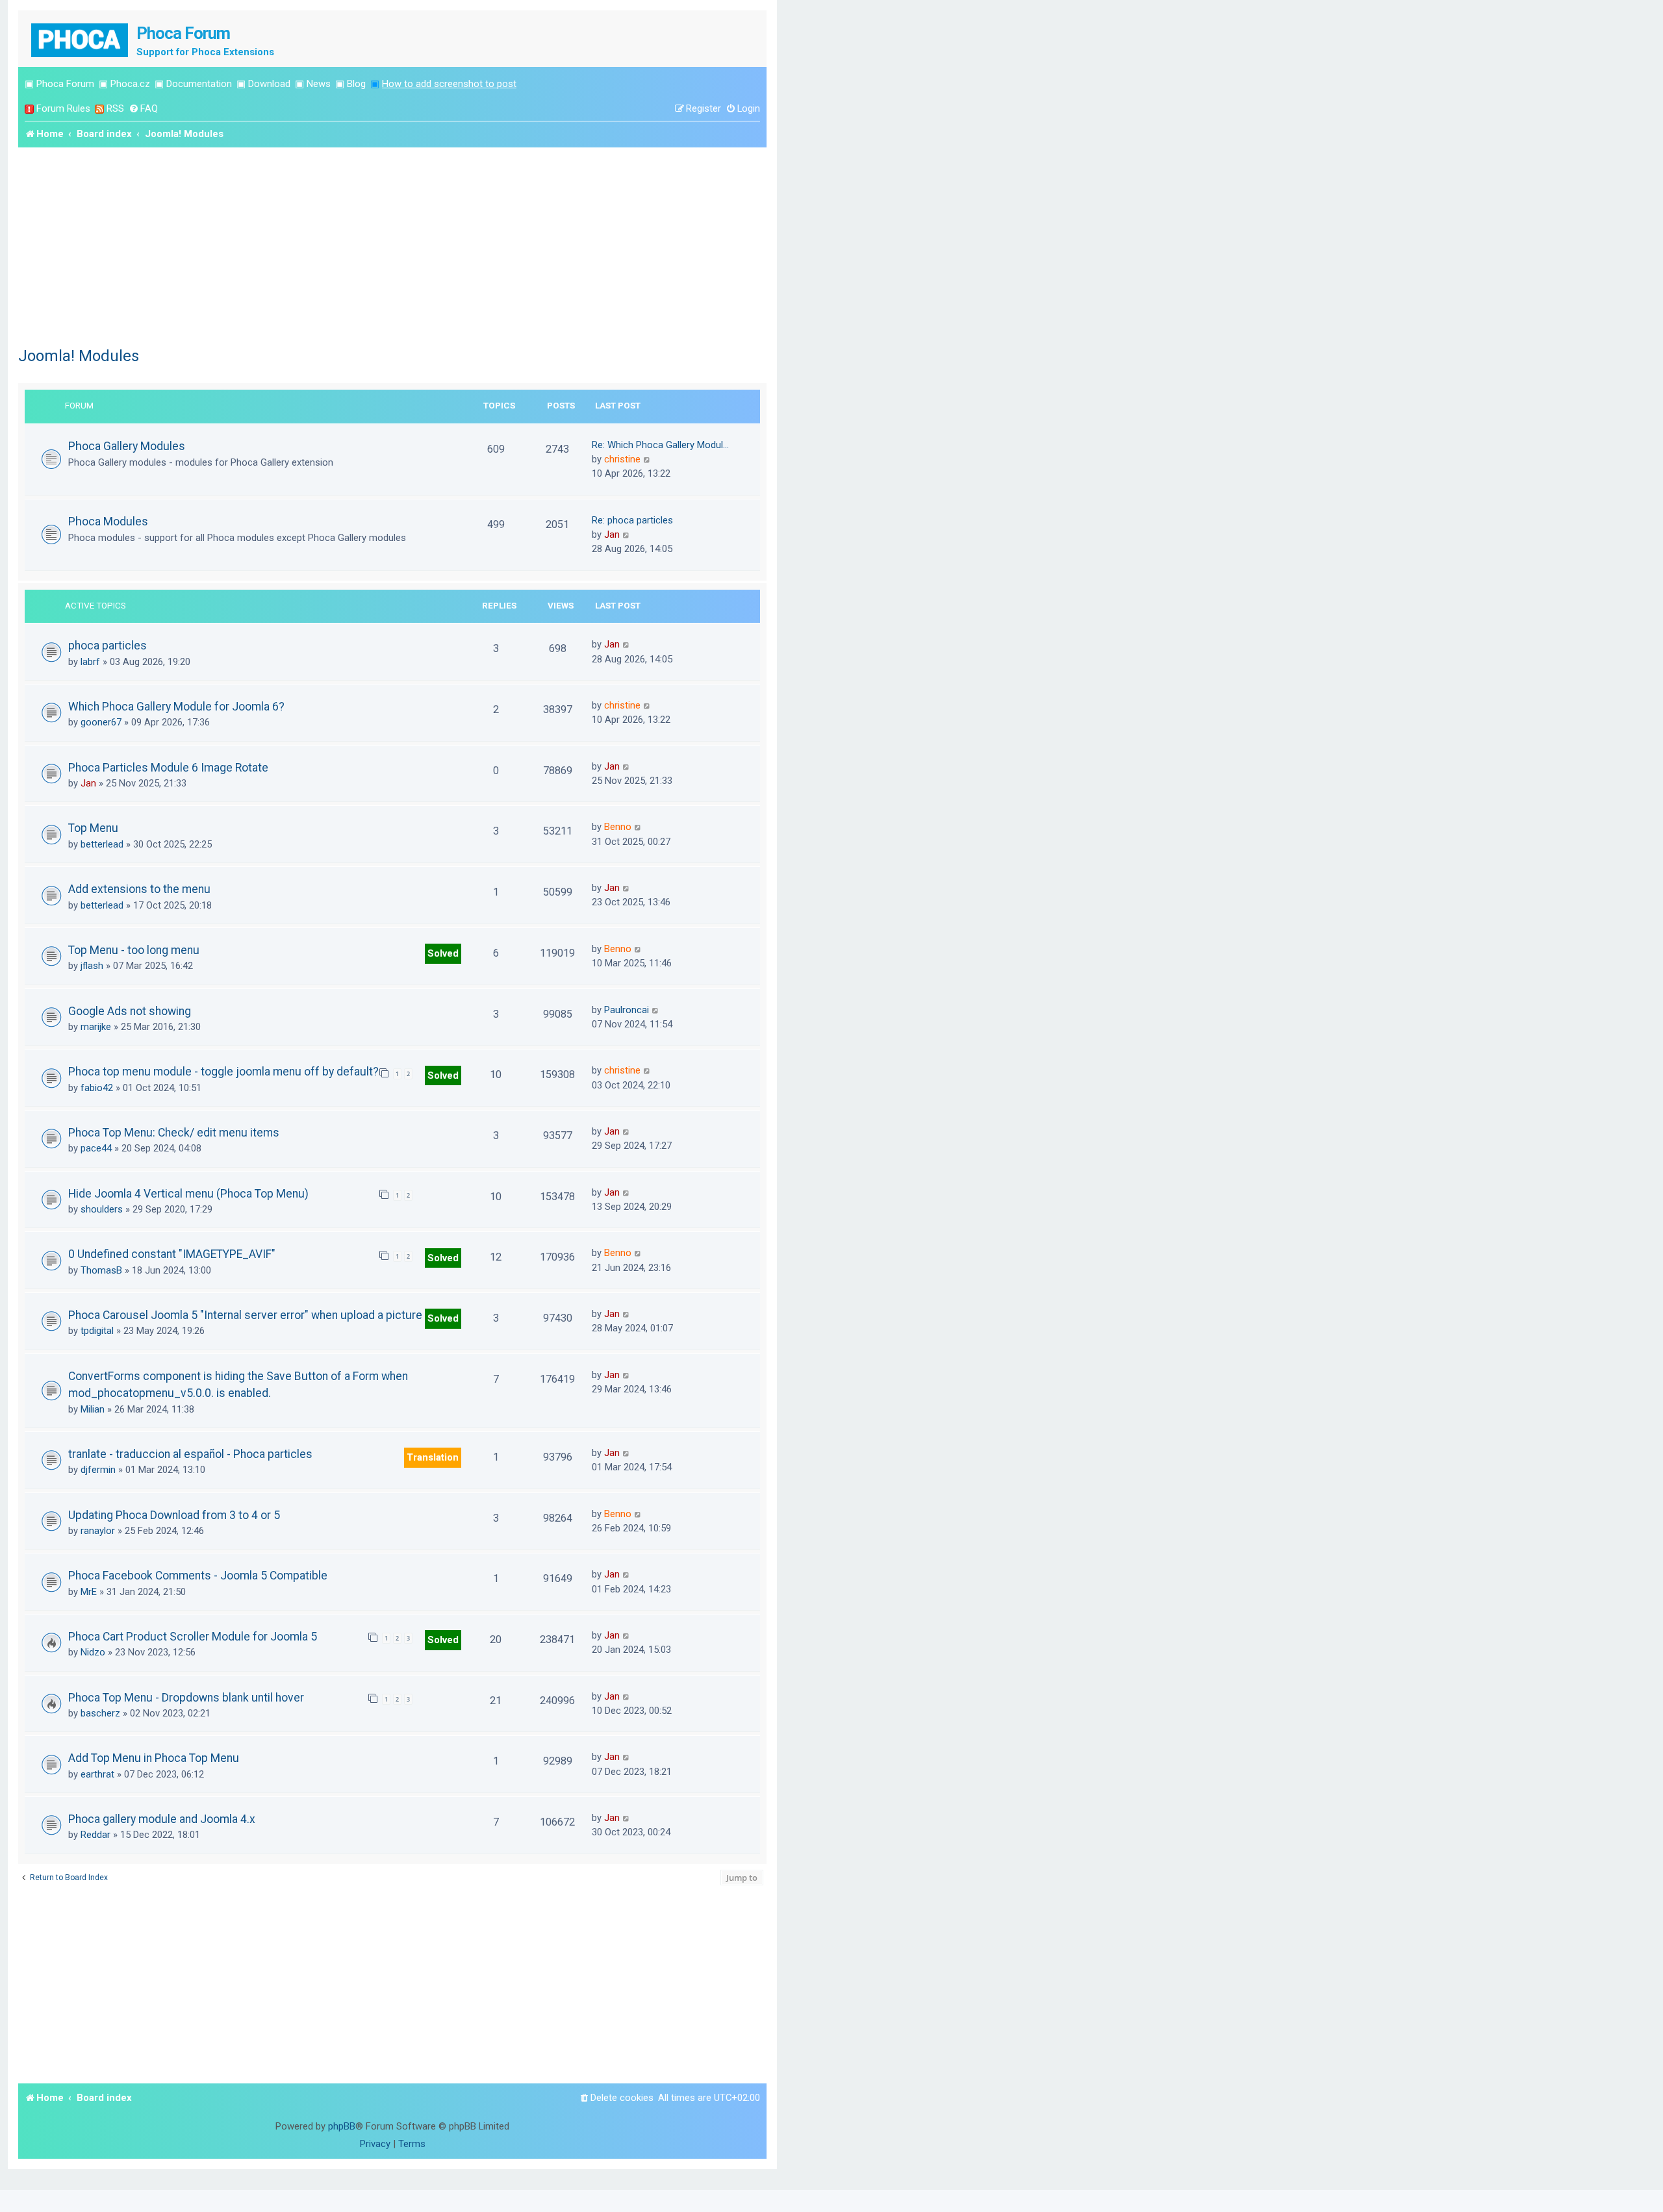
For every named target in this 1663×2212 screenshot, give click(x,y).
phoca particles (108, 646)
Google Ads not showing (130, 1011)
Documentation (199, 84)
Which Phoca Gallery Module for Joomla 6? (176, 707)
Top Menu (93, 828)
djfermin (98, 1470)
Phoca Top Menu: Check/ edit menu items (174, 1133)
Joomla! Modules (79, 356)
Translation (433, 1457)
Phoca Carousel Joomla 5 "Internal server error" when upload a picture (245, 1315)
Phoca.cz (130, 84)
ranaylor (98, 1531)
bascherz (100, 1713)
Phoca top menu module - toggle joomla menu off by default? (223, 1072)
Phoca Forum (65, 84)
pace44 (96, 1148)
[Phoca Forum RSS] (99, 109)
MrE (89, 1592)
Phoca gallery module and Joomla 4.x (162, 1819)
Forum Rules (63, 108)
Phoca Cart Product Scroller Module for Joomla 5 (193, 1637)
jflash (92, 966)
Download (269, 84)
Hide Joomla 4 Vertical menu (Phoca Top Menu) (188, 1194)
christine (622, 459)
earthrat (97, 1774)
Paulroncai (627, 1010)
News (319, 84)
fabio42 (97, 1088)
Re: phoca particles (632, 520)
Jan (612, 534)
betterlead (102, 844)
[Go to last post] (627, 644)
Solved (443, 953)
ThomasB (101, 1270)
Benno (618, 827)
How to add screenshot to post (449, 84)
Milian (93, 1409)
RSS (115, 108)
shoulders (102, 1209)
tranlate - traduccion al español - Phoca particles (190, 1454)
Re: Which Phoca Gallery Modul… (660, 445)
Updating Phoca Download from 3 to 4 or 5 (174, 1515)
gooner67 (101, 722)
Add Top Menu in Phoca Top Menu (154, 1758)
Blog (356, 84)
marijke (96, 1027)
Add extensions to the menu (139, 889)
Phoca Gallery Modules (127, 446)
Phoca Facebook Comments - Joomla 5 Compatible (198, 1576)
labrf (90, 662)
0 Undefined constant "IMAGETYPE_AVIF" (172, 1254)
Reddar (95, 1835)
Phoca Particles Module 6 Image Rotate (168, 768)
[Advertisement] (392, 245)
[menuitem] (143, 109)
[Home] (81, 39)
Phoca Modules (108, 521)
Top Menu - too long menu (134, 950)
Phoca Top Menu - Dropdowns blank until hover (186, 1698)
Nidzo (93, 1652)
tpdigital (97, 1331)
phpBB (342, 2126)
